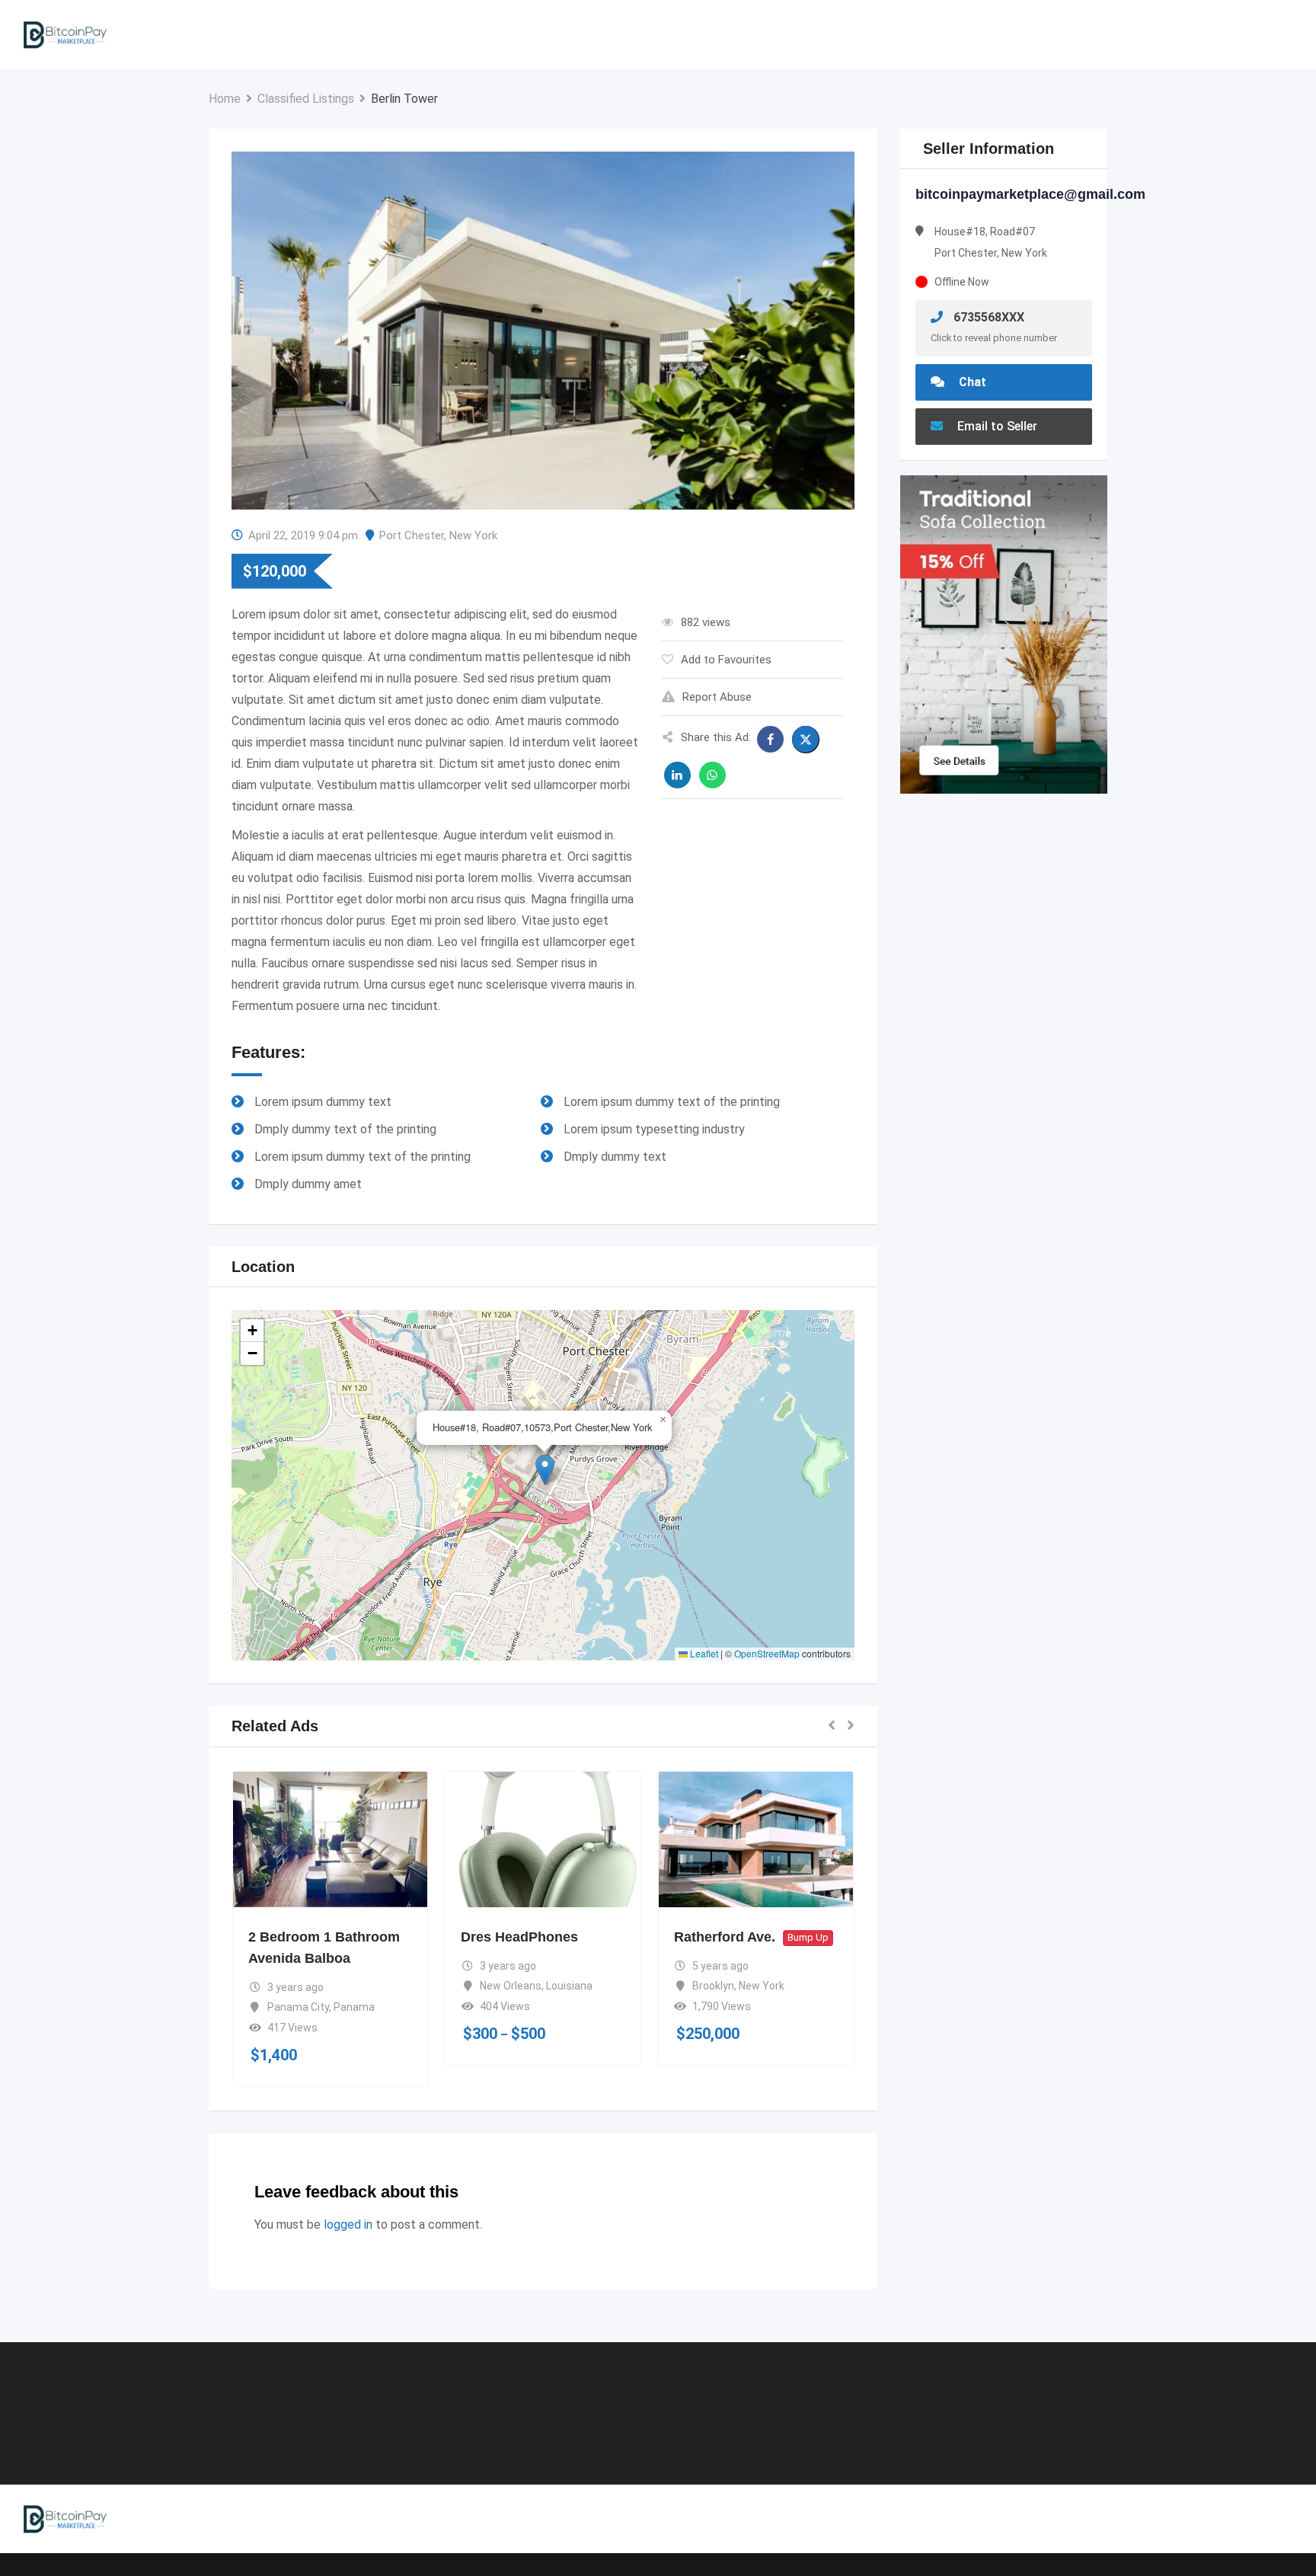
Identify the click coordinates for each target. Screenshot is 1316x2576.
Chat (971, 382)
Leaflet (703, 1653)
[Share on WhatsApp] (712, 775)
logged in (348, 2224)
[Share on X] (806, 740)
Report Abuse (717, 697)
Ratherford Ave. (725, 1937)
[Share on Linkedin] (677, 775)
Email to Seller (996, 426)
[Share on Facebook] (770, 739)
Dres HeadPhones (519, 1937)
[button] (545, 1470)
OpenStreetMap (767, 1653)
